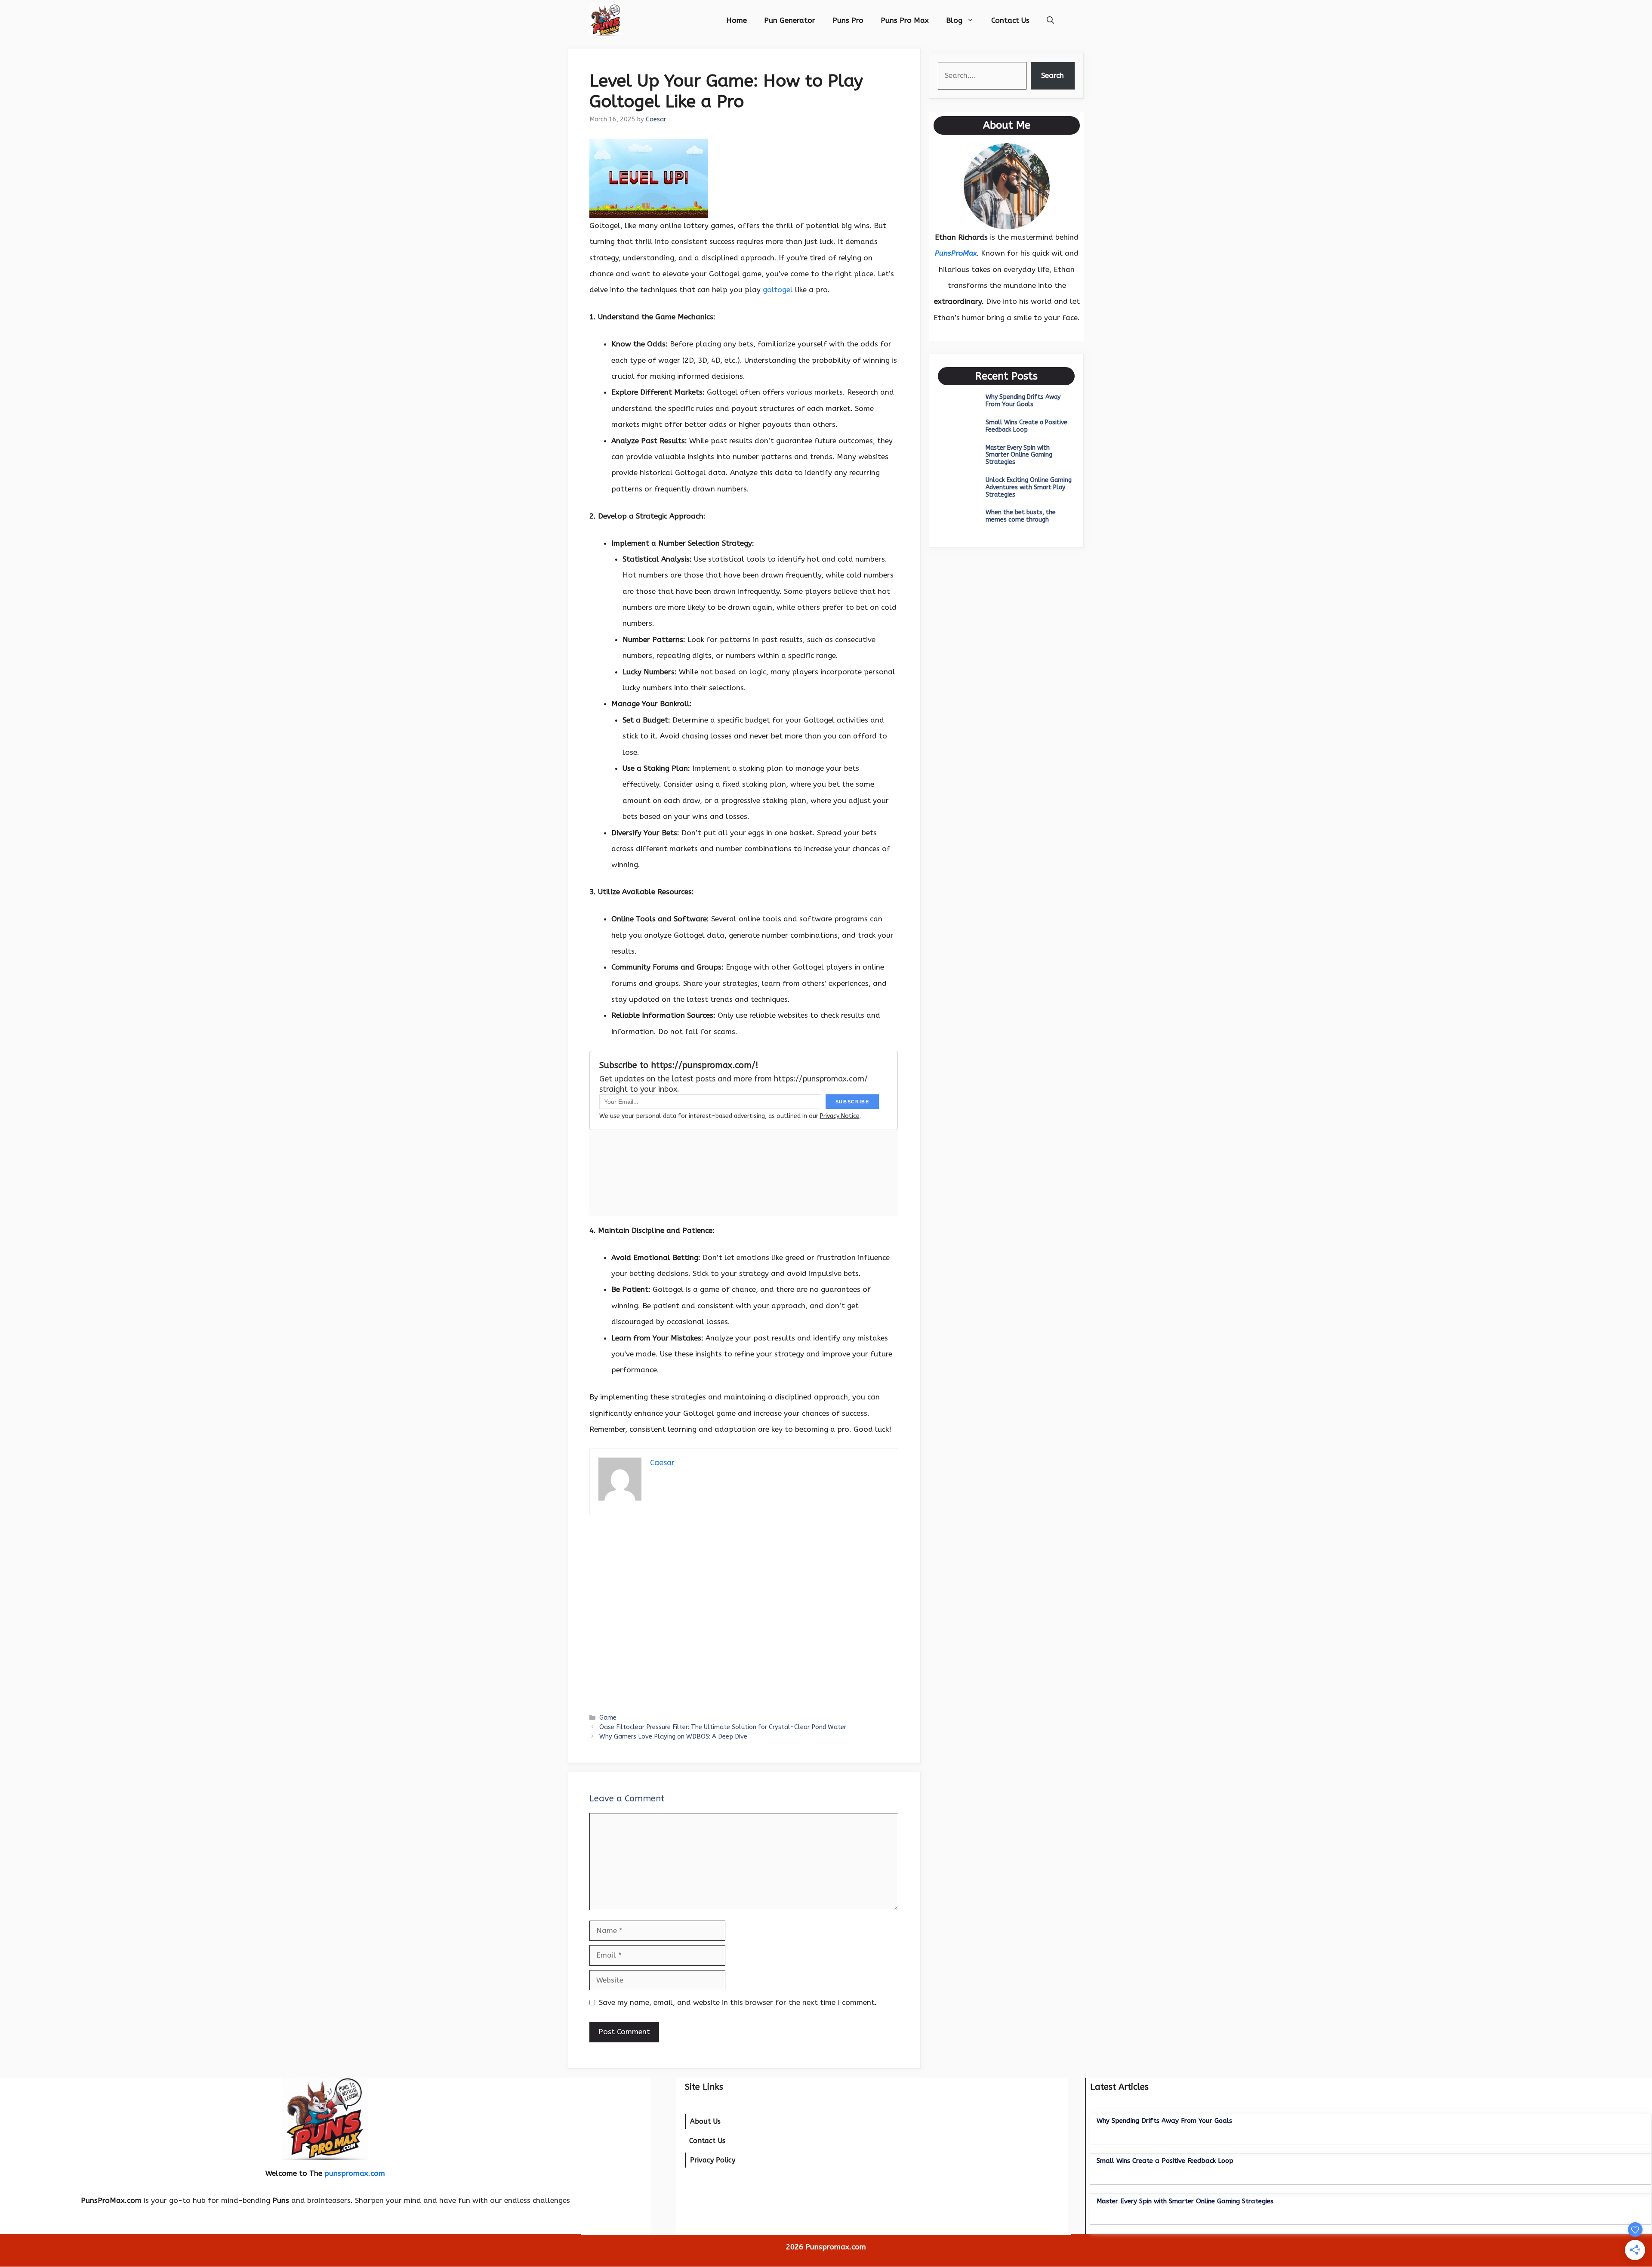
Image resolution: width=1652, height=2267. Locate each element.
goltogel (778, 290)
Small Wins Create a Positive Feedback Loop (1026, 426)
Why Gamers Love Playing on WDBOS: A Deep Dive (673, 1737)
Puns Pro (848, 20)
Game (608, 1718)
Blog (954, 20)
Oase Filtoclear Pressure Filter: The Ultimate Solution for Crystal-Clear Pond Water (723, 1727)
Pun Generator (790, 20)
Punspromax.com (836, 2247)
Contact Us (1010, 20)
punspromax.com (355, 2173)
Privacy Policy (713, 2160)
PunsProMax (956, 253)
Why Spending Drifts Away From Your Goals (1023, 401)
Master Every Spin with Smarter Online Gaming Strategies (1019, 455)
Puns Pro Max (905, 20)
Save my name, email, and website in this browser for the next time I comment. (738, 2002)
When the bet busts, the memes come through (1021, 516)
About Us (705, 2121)
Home (737, 20)
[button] (1050, 20)
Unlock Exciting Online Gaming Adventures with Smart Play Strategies (1029, 487)
